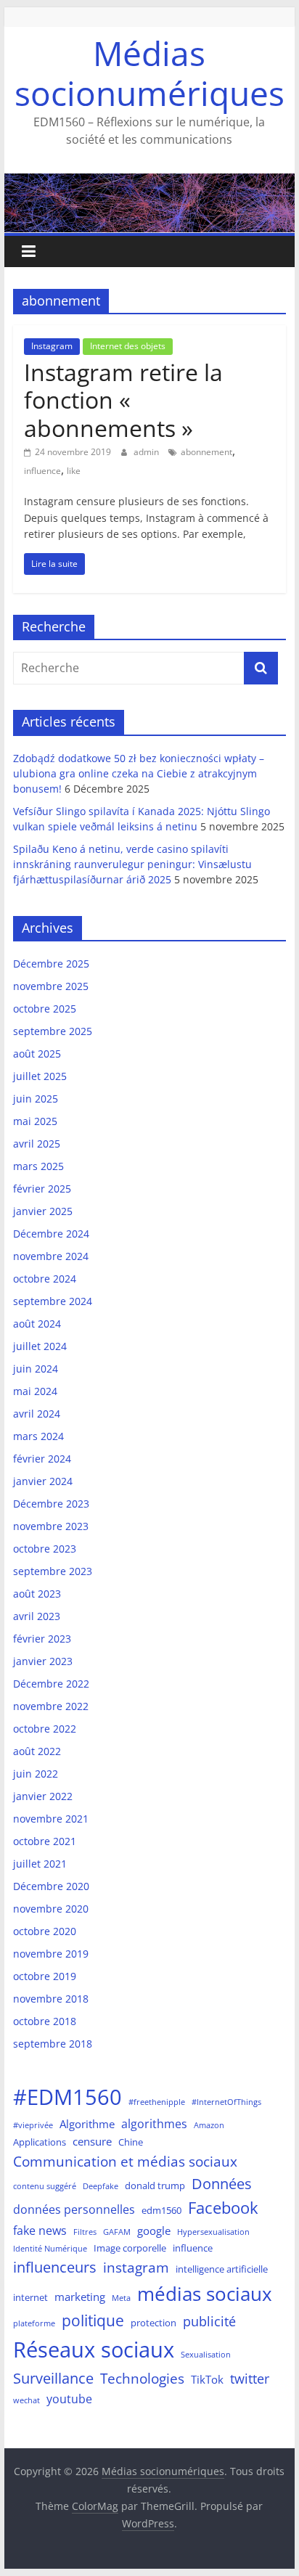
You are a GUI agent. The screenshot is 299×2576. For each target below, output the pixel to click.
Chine (131, 2142)
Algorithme (87, 2124)
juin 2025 (36, 1099)
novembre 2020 (51, 1909)
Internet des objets (128, 346)
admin (147, 452)
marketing (80, 2297)
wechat (26, 2400)
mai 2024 (35, 1391)
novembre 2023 (51, 1526)
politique (93, 2321)
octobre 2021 (45, 1841)
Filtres (85, 2232)
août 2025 (37, 1054)
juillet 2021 (40, 1864)
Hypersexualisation (213, 2232)
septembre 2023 (53, 1571)
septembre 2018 (53, 2044)
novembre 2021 (51, 1819)
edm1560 (161, 2210)
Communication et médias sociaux (125, 2161)
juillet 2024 (40, 1346)
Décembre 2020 (51, 1886)
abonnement (206, 452)
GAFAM (117, 2232)
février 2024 (42, 1459)
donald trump (155, 2185)
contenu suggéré (45, 2186)
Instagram (52, 346)
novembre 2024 (51, 1256)
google (154, 2231)
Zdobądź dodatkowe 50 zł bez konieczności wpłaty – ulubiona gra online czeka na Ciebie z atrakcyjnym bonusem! (139, 773)
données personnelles (74, 2209)
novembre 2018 (51, 1999)
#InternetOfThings (226, 2102)
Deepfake (101, 2186)
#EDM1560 (67, 2097)
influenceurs (55, 2267)
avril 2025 (37, 1144)
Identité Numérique (50, 2249)
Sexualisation (206, 2355)
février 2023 (42, 1639)
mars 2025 (38, 1166)
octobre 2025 (45, 1009)
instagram (136, 2267)
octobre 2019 (45, 1976)
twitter (250, 2379)
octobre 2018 (45, 2021)
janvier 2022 (43, 1796)
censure (92, 2141)
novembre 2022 (51, 1706)
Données (222, 2184)
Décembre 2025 (51, 964)
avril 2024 (37, 1414)
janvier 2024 (43, 1481)
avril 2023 (37, 1616)
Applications (40, 2142)
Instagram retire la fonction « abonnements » (123, 400)
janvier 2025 (43, 1211)
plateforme (34, 2323)
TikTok (207, 2379)
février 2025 (42, 1189)
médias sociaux (205, 2294)
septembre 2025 (53, 1031)
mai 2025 (35, 1121)
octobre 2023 (45, 1549)
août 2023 (37, 1594)
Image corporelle (130, 2248)
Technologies (142, 2378)
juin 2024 (36, 1369)
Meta (121, 2298)
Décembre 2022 (51, 1684)
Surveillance (53, 2378)
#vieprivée (33, 2125)
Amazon (209, 2125)
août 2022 (37, 1751)
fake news (40, 2230)
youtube (69, 2399)
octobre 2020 (45, 1931)
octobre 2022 (45, 1729)
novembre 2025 (51, 986)
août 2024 (37, 1324)
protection (153, 2323)
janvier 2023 (43, 1661)
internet (30, 2297)
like (74, 471)
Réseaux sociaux (94, 2350)
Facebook (223, 2207)
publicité (209, 2321)
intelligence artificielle (222, 2269)
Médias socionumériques (149, 73)
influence (42, 471)
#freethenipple (157, 2102)
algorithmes (154, 2123)
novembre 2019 (51, 1954)
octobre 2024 (45, 1279)
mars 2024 (38, 1436)
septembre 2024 (53, 1301)
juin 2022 (36, 1774)
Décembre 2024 (51, 1234)
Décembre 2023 (51, 1504)
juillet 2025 (40, 1076)
